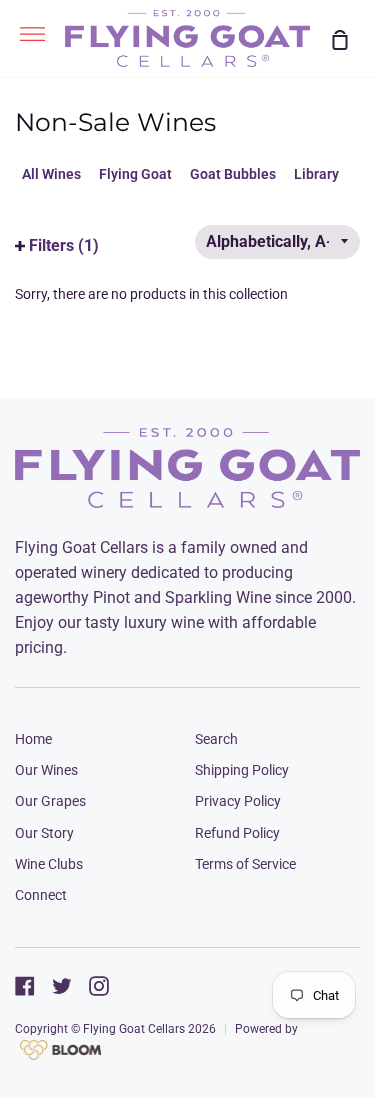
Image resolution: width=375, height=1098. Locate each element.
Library (316, 174)
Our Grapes (50, 801)
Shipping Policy (242, 770)
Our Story (44, 833)
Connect (41, 895)
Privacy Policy (238, 801)
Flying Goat (135, 174)
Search (216, 739)
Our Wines (46, 770)
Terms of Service (245, 864)
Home (33, 739)
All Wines (51, 174)
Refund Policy (237, 833)
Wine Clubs (49, 864)
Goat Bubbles (233, 174)
